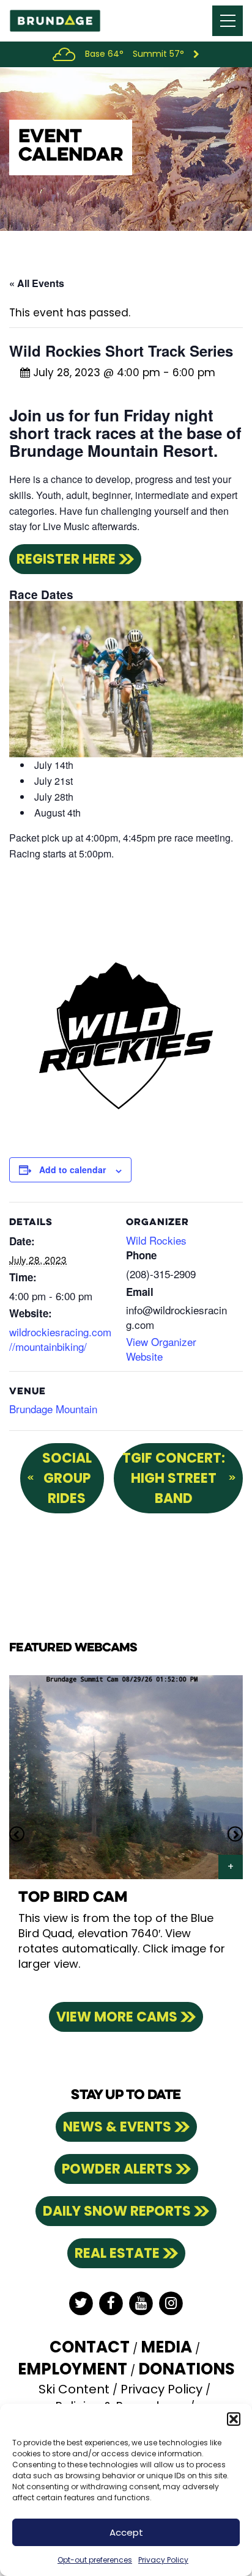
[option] (126, 1834)
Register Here (66, 559)
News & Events (117, 2127)
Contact (90, 2347)
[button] (234, 2419)
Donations (187, 2369)
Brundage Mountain (53, 1409)
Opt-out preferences (95, 2560)
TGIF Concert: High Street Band (174, 1478)
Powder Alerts (117, 2169)
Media (166, 2347)
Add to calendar (72, 1170)
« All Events (37, 283)
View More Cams (117, 2017)
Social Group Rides (67, 1478)
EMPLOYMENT (72, 2369)
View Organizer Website (161, 1349)
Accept (126, 2532)
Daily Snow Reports (117, 2211)
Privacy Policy (163, 2560)
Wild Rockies (156, 1240)
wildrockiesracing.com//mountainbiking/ (60, 1339)
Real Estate (117, 2253)
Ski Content (74, 2389)
